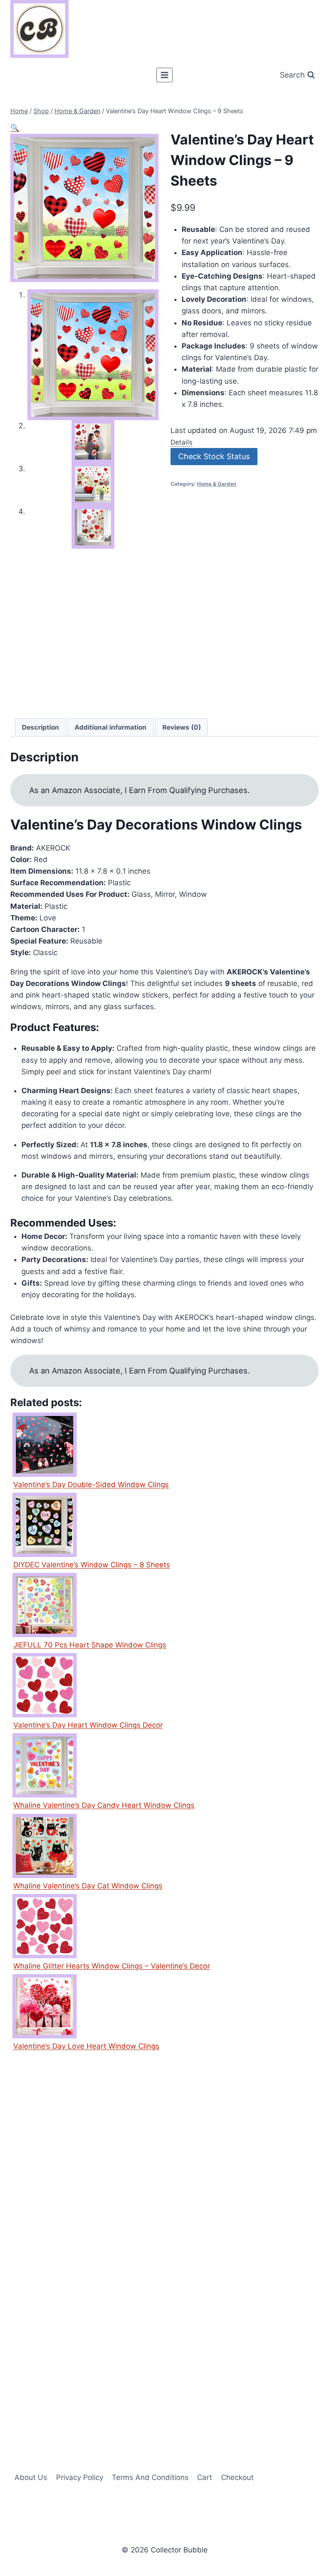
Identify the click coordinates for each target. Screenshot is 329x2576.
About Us (31, 2477)
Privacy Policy (80, 2477)
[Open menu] (165, 75)
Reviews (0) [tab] (182, 727)
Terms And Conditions (150, 2477)
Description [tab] (40, 727)
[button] (15, 128)
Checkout (237, 2477)
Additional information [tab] (111, 727)
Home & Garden (217, 484)
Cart (205, 2477)
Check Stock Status (214, 456)
